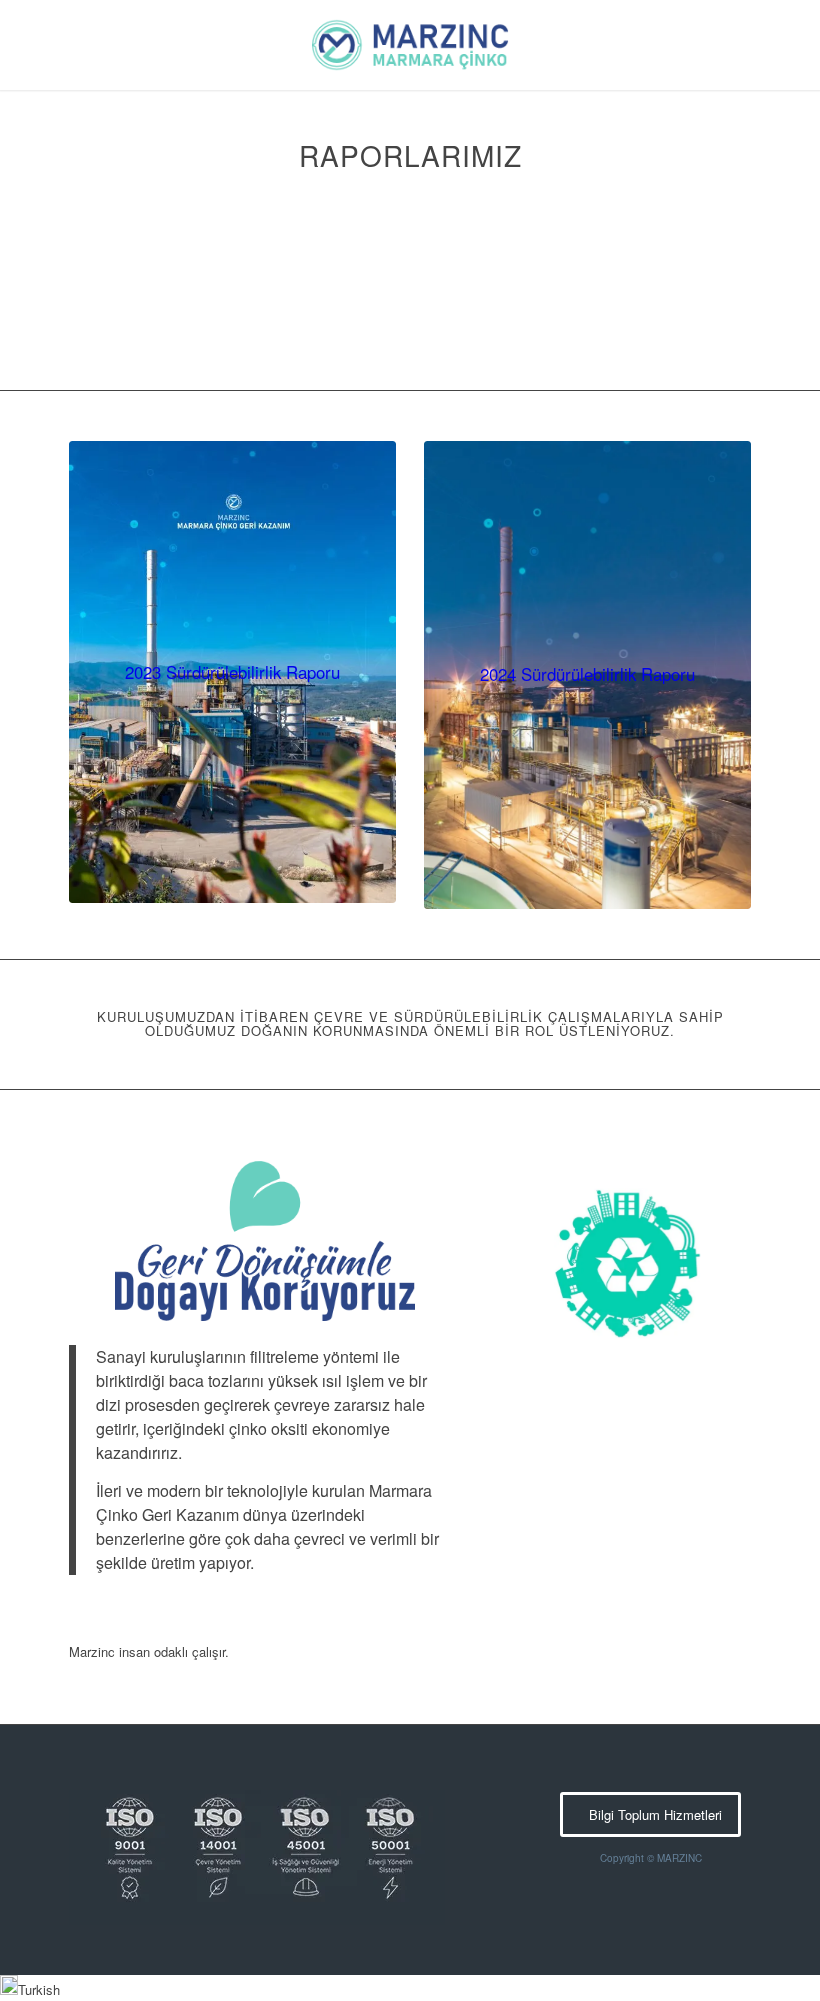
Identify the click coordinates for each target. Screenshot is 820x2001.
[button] (410, 1987)
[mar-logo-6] (410, 45)
